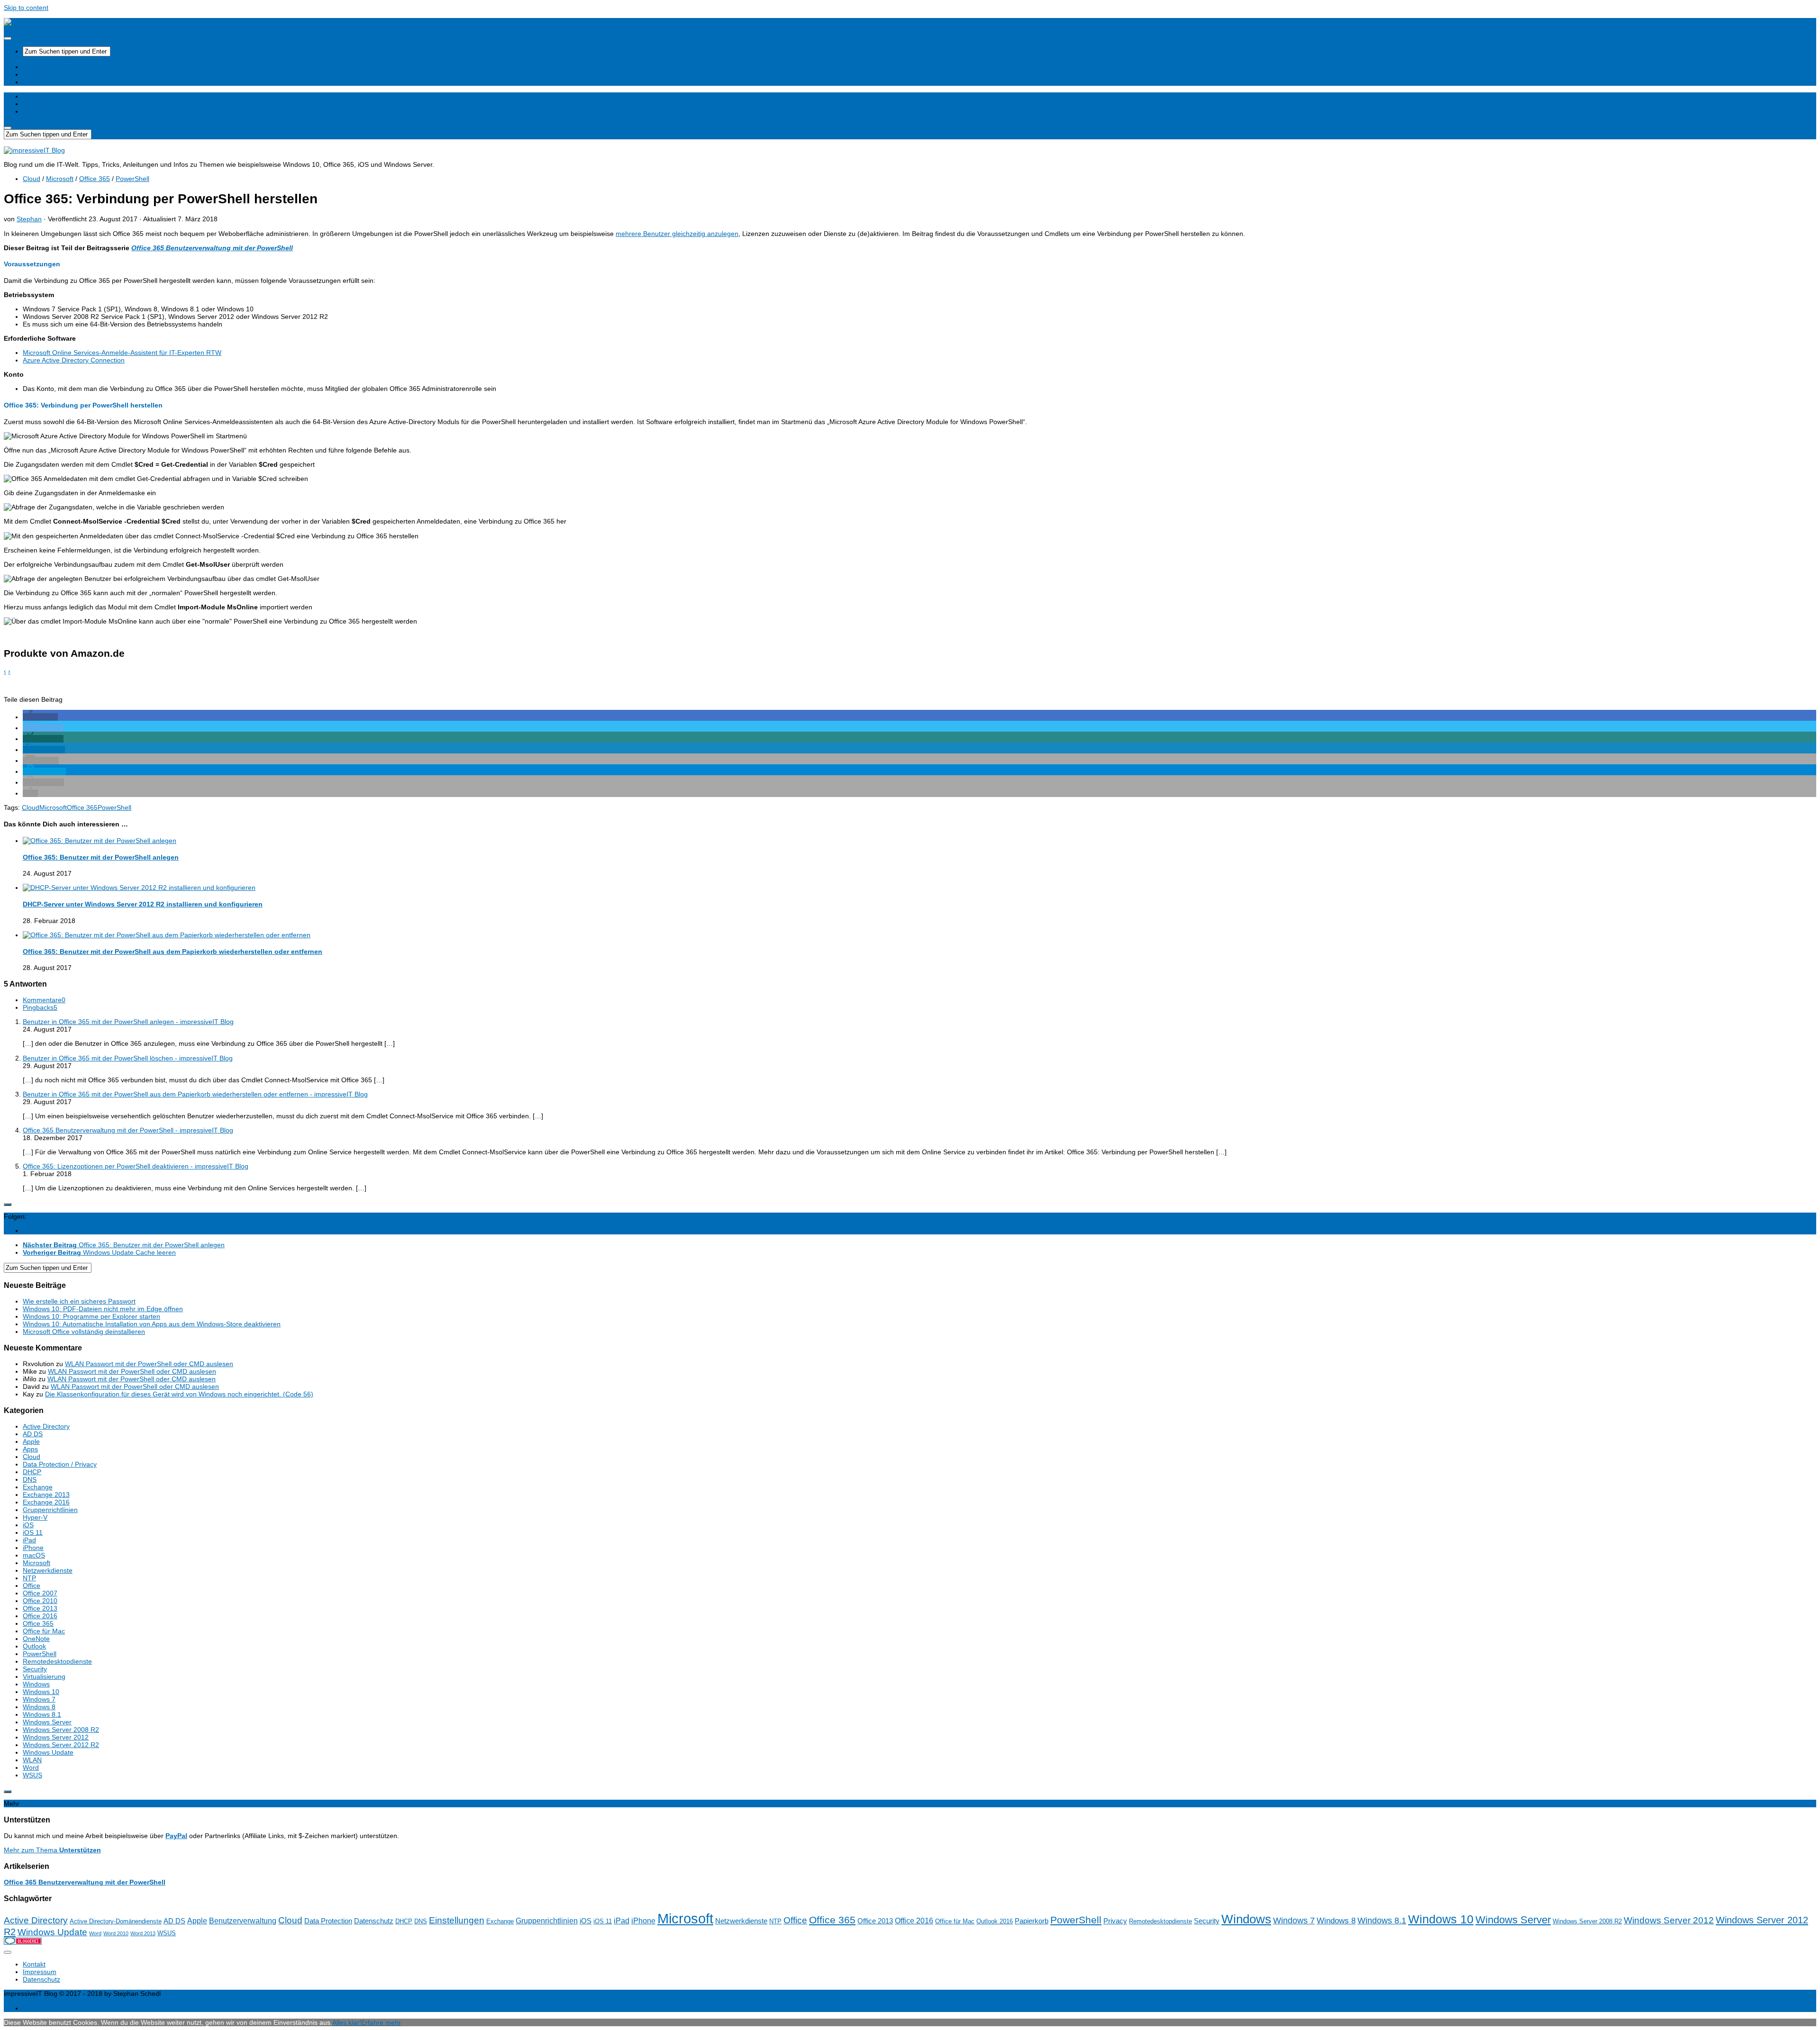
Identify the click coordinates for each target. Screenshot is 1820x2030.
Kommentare (44, 1000)
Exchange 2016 (46, 1502)
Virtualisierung (44, 1677)
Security (35, 1669)
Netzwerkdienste (48, 1570)
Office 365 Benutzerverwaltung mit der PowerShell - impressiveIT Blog (128, 1130)
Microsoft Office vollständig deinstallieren (84, 1332)
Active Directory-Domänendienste (116, 1921)
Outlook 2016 (995, 1921)
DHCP (32, 1472)
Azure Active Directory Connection (74, 360)
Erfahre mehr (381, 2022)
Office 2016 (40, 1616)
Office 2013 (40, 1608)
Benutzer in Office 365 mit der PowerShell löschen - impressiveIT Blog (128, 1058)
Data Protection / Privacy (60, 1464)
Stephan (29, 219)
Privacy (1115, 1921)
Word (31, 1767)
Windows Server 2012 (56, 1737)
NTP (29, 1578)
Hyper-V (35, 1517)
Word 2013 (143, 1933)
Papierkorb (1032, 1921)
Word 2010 (116, 1933)
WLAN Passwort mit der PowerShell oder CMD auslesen (149, 1364)
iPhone (33, 1548)
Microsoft (60, 179)
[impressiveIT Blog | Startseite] (34, 22)
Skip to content (26, 8)
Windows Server (47, 1722)
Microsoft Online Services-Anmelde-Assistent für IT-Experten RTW (122, 353)
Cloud (32, 179)
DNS (30, 1479)
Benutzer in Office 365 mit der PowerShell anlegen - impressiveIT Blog (128, 1022)
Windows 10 (41, 1692)
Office (32, 1586)
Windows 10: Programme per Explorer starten (91, 1316)
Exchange (38, 1487)
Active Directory (46, 1426)
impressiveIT (42, 82)
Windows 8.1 (42, 1714)
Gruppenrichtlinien (50, 1510)
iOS (28, 1525)
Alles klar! (347, 2022)
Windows (36, 1684)
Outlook (34, 1646)
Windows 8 (39, 1707)
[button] (40, 717)
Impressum (40, 1972)
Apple (31, 1441)
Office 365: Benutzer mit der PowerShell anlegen (101, 857)
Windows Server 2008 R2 (61, 1730)
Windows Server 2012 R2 (61, 1745)
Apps (30, 1449)
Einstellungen (457, 1920)
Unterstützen (42, 74)
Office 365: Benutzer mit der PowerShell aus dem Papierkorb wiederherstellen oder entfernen (173, 952)
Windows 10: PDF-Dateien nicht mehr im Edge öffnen (103, 1309)
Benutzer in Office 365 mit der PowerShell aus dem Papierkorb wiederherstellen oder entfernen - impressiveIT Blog (195, 1094)
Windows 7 (39, 1699)
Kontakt (34, 1964)
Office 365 (95, 179)
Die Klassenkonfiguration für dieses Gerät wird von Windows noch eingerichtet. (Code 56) (179, 1394)
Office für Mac (44, 1631)
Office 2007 (40, 1593)
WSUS (32, 1775)
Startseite (37, 67)
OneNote (36, 1639)
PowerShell (132, 179)
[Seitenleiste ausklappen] (8, 1205)
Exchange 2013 (46, 1495)
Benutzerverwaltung (243, 1921)
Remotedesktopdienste (57, 1661)
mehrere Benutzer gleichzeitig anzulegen (677, 234)
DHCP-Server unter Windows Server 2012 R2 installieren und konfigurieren (143, 904)
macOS (34, 1555)
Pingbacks (40, 1007)
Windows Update (48, 1752)
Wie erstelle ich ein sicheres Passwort (79, 1301)
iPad (29, 1540)
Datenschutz (374, 1921)
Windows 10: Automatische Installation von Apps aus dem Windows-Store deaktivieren (152, 1324)
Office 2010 (40, 1601)
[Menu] (8, 38)
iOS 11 (33, 1532)
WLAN (32, 1760)
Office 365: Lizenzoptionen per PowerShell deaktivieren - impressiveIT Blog (136, 1166)
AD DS (33, 1434)
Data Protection (328, 1921)
